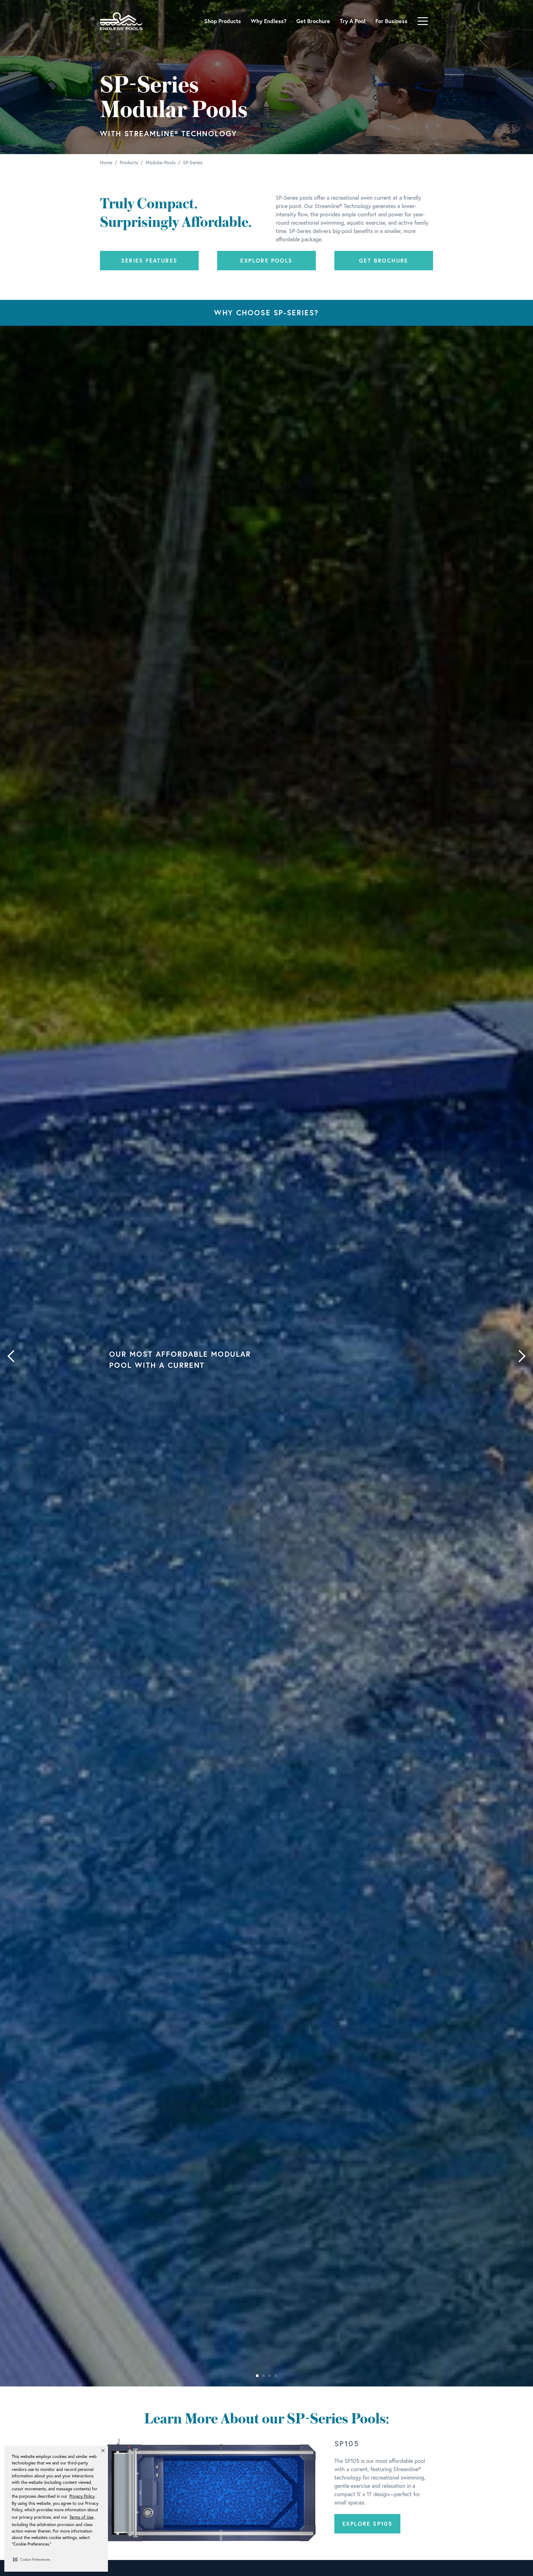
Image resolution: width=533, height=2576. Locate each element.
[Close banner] (103, 2451)
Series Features (149, 260)
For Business (391, 21)
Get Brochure (313, 21)
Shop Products (223, 21)
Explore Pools (266, 260)
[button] (31, 2559)
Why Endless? (269, 21)
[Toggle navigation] (423, 21)
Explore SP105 (367, 2524)
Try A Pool (353, 21)
